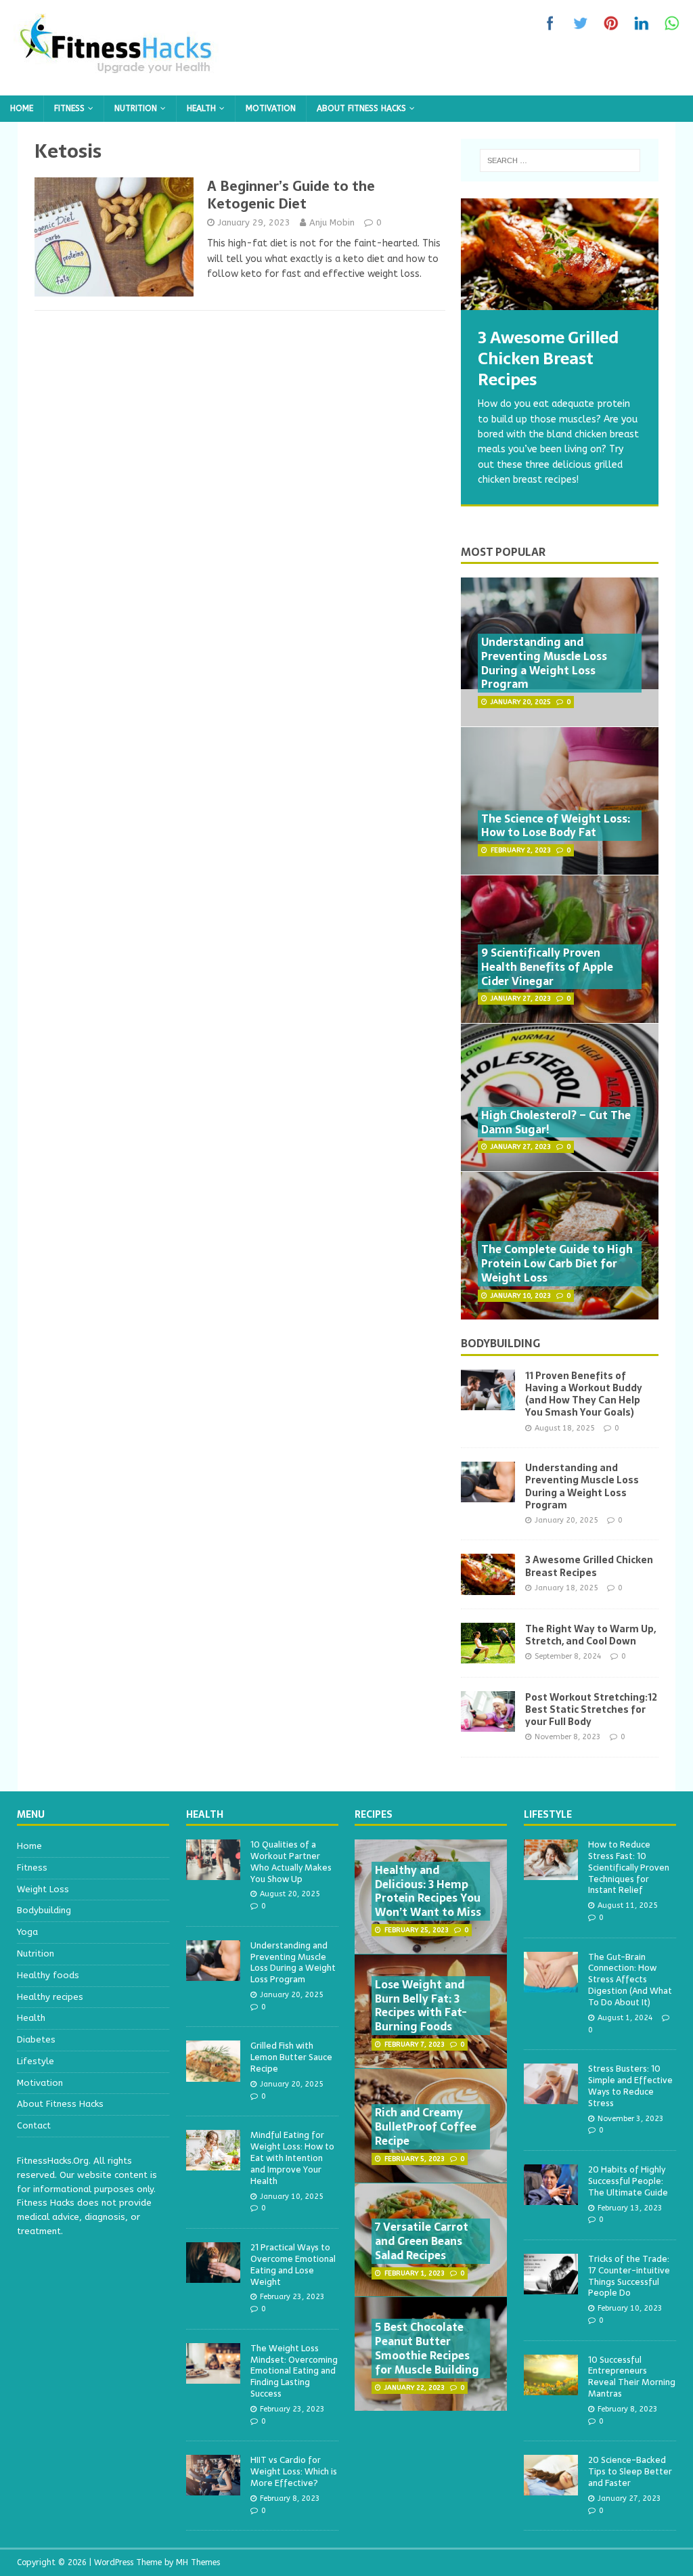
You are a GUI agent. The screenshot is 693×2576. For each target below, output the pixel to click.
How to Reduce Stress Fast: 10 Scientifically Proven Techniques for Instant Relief (629, 1868)
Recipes (374, 1814)
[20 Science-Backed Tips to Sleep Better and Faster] (551, 2488)
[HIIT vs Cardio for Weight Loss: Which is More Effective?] (213, 2488)
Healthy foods (48, 1975)
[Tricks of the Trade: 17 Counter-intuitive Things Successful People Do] (551, 2287)
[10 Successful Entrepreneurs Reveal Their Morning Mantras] (551, 2387)
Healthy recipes (50, 1997)
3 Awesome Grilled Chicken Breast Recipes (589, 1566)
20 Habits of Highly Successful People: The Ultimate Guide (628, 2181)
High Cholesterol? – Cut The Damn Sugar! (556, 1122)
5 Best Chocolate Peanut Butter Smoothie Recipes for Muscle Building (427, 2348)
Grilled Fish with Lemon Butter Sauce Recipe (291, 2057)
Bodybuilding (500, 1343)
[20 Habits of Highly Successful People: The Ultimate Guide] (551, 2197)
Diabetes (36, 2039)
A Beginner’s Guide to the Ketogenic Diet (291, 195)
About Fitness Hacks (361, 108)
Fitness (69, 108)
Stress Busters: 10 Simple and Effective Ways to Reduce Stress (630, 2086)
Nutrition (136, 108)
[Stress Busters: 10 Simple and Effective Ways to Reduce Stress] (551, 2097)
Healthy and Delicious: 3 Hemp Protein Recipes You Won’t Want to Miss (428, 1891)
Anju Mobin (332, 222)
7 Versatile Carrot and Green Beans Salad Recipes (422, 2241)
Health (201, 108)
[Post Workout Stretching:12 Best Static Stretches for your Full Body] (488, 1723)
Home (22, 108)
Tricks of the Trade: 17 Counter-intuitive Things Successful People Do (629, 2276)
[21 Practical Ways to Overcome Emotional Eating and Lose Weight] (213, 2275)
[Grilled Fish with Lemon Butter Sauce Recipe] (213, 2074)
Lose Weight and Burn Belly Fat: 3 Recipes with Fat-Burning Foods (421, 2005)
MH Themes (198, 2562)
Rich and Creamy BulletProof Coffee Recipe (426, 2126)
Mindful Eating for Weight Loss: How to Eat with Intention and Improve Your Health (292, 2158)
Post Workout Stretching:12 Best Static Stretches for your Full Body (591, 1709)
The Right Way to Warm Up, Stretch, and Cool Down (590, 1635)
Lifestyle (36, 2061)
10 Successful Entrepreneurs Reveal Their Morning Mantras (632, 2377)
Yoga (27, 1932)
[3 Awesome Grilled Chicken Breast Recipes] (560, 254)
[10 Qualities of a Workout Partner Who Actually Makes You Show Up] (213, 1872)
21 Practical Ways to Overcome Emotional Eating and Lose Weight (293, 2265)
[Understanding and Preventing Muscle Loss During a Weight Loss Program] (488, 1494)
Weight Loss (43, 1889)
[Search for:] (560, 160)
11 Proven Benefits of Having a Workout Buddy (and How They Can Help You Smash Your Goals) (584, 1394)
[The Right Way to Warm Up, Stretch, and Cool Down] (488, 1655)
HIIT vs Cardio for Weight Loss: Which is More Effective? (294, 2471)
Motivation (271, 108)
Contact (34, 2125)
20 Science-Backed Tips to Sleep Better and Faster (630, 2471)
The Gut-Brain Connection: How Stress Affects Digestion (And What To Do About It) (630, 1980)
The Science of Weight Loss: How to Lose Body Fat (556, 826)
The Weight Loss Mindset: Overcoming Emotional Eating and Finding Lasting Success (294, 2371)
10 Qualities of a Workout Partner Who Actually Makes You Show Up (291, 1862)
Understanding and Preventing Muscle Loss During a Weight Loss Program (544, 663)
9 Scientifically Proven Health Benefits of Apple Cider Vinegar (547, 967)
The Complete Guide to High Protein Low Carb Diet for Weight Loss (557, 1263)
